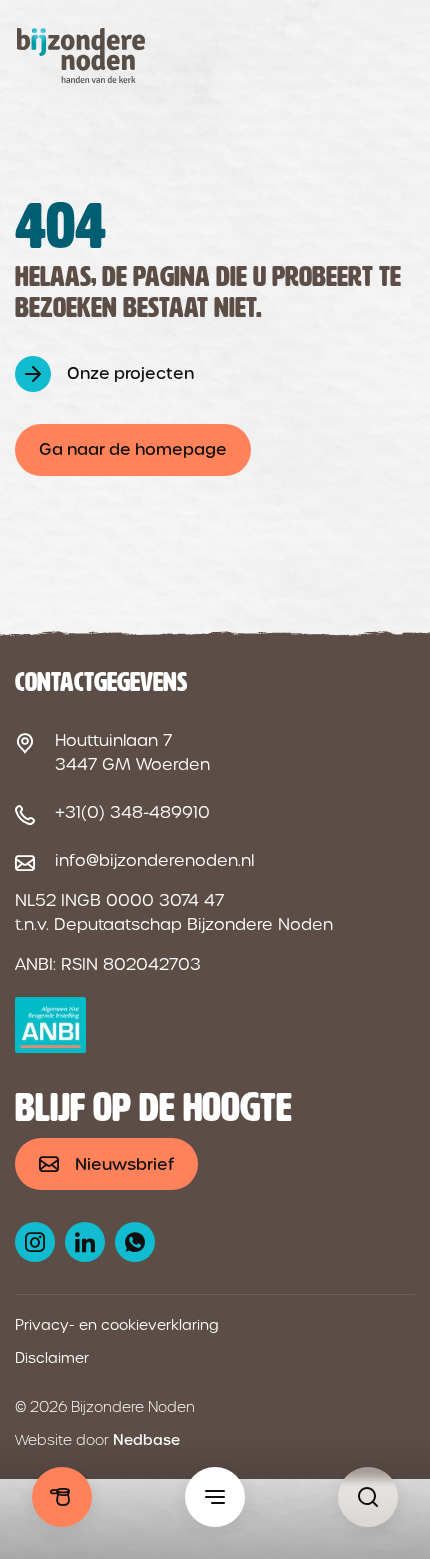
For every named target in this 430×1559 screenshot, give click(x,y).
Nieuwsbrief (124, 1164)
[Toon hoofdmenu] (215, 1497)
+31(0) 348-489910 (132, 812)
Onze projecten (130, 373)
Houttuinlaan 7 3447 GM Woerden (132, 752)
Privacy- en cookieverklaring (117, 1325)
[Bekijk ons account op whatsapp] (135, 1242)
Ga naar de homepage (133, 449)
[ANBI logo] (50, 1025)
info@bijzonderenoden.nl (154, 860)
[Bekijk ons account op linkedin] (85, 1242)
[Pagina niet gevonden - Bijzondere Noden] (368, 1497)
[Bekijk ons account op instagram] (35, 1242)
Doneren (62, 1497)
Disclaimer (52, 1358)
